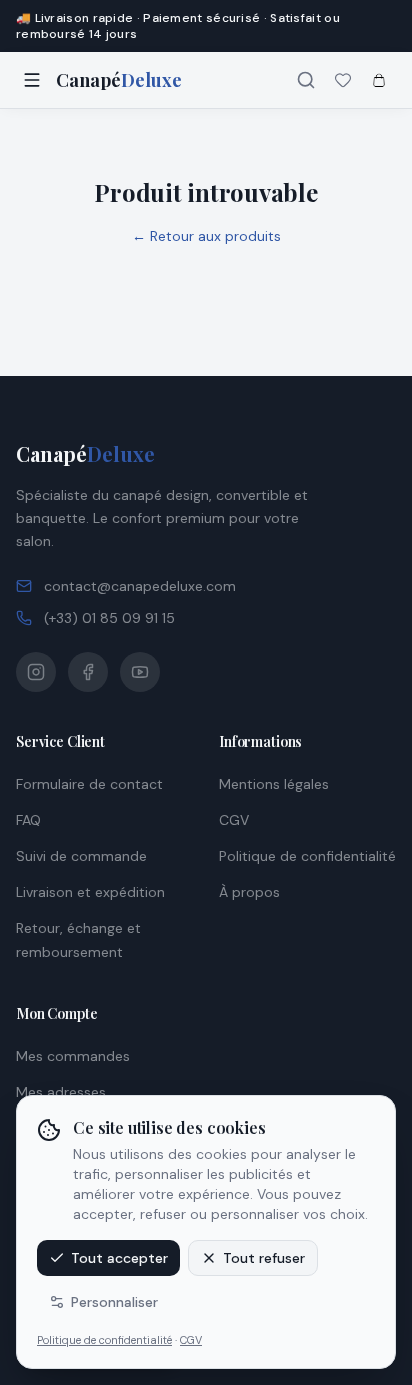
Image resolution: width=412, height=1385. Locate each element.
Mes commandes (73, 1056)
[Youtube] (140, 672)
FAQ (28, 820)
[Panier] (379, 80)
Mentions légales (274, 784)
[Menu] (32, 80)
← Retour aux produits (206, 236)
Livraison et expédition (90, 892)
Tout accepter (119, 1258)
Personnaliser (114, 1302)
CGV (191, 1340)
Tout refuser (264, 1258)
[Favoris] (343, 80)
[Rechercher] (306, 80)
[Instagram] (36, 672)
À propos (249, 892)
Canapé (85, 453)
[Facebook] (88, 672)
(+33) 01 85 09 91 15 (109, 618)
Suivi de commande (81, 856)
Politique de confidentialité (104, 1340)
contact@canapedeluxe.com (140, 586)
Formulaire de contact (89, 784)
